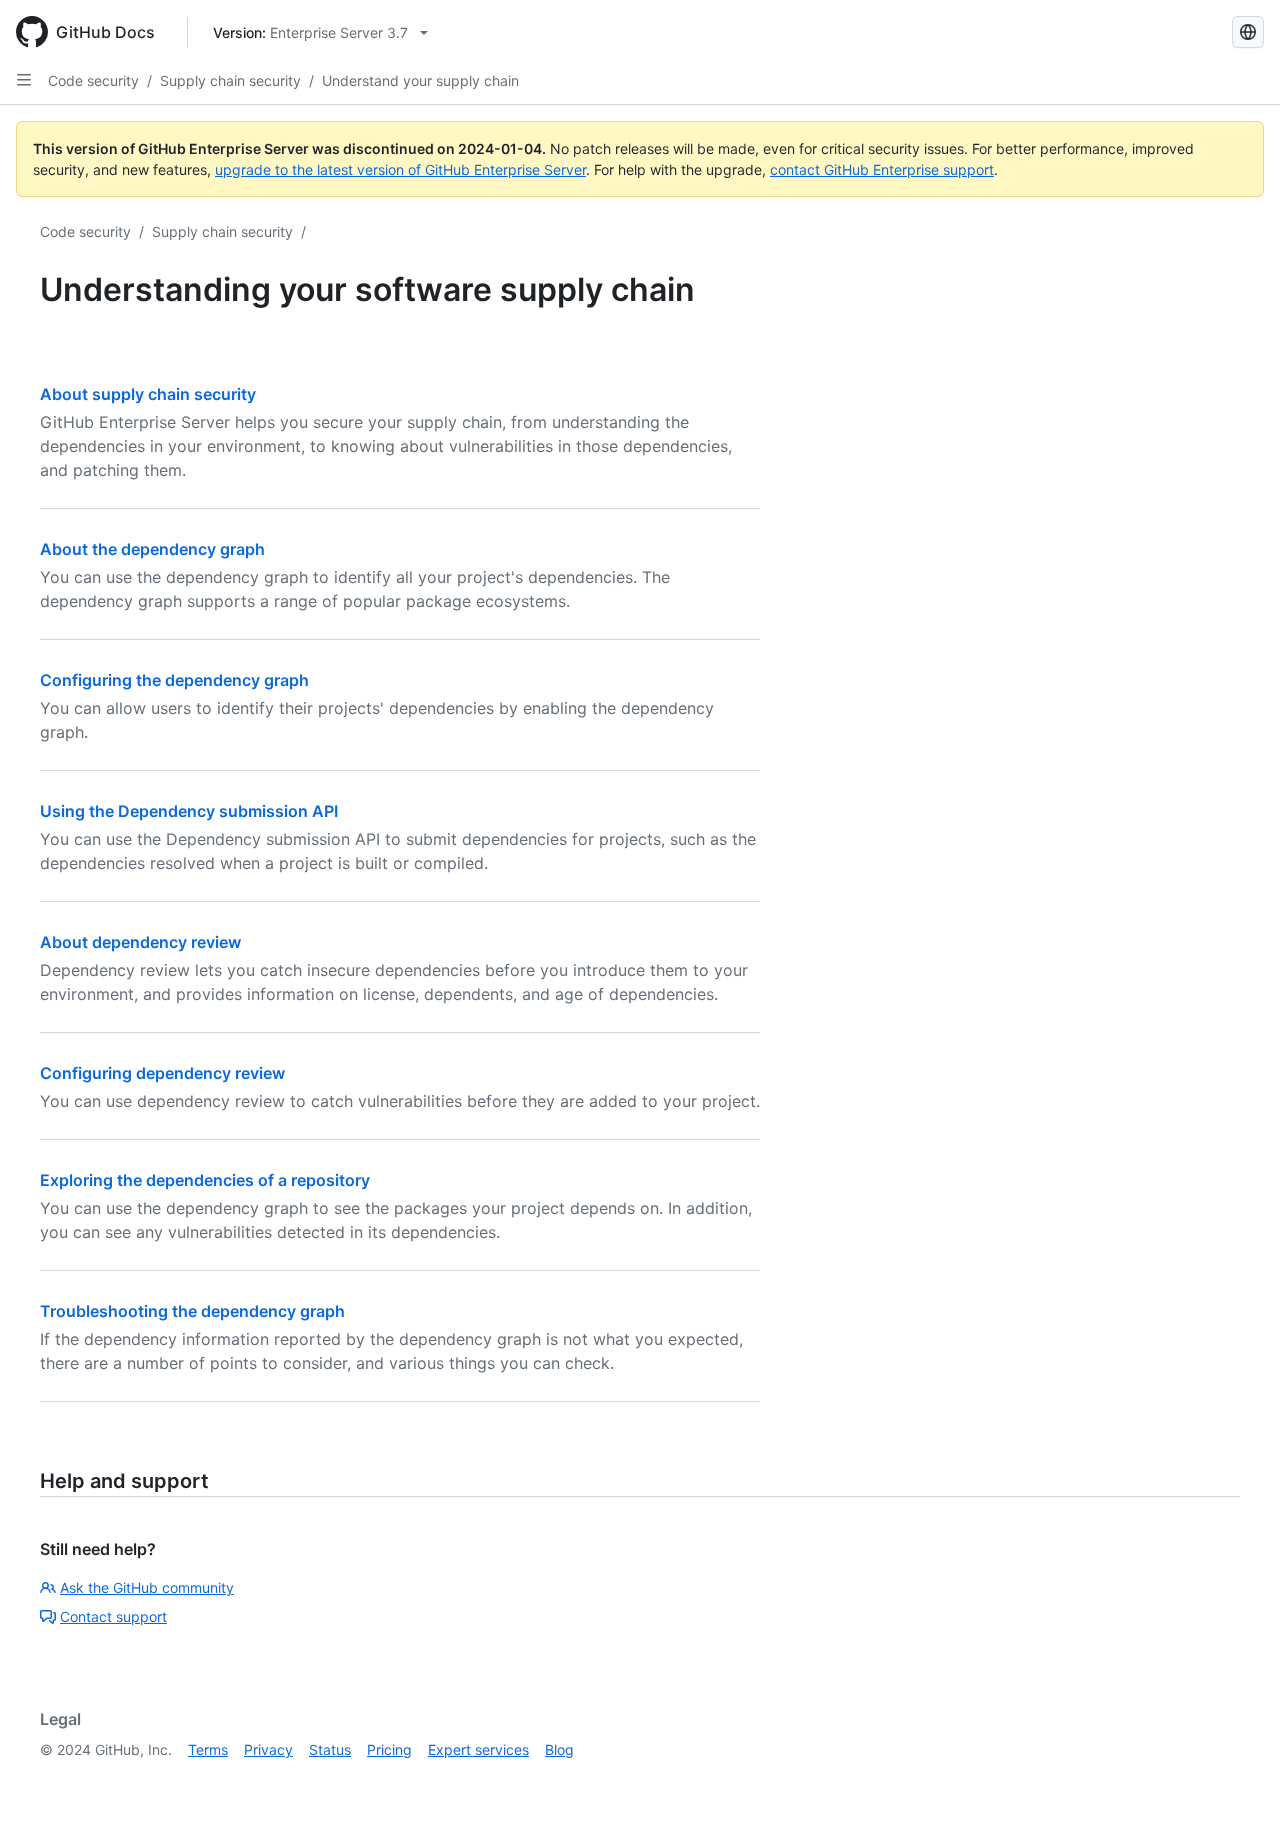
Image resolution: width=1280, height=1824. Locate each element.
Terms (208, 1749)
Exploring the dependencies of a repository (205, 1180)
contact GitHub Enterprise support (882, 169)
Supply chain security (230, 80)
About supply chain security (148, 394)
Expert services (478, 1749)
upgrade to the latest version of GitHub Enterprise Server (400, 169)
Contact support (113, 1616)
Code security (93, 80)
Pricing (389, 1749)
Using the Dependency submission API (189, 811)
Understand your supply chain (420, 80)
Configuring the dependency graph (174, 680)
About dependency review (140, 942)
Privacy (268, 1749)
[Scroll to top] (1236, 1780)
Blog (559, 1749)
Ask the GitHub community (147, 1587)
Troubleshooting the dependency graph (192, 1311)
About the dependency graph (152, 549)
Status (330, 1749)
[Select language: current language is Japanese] (1248, 32)
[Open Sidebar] (24, 80)
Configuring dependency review (162, 1073)
